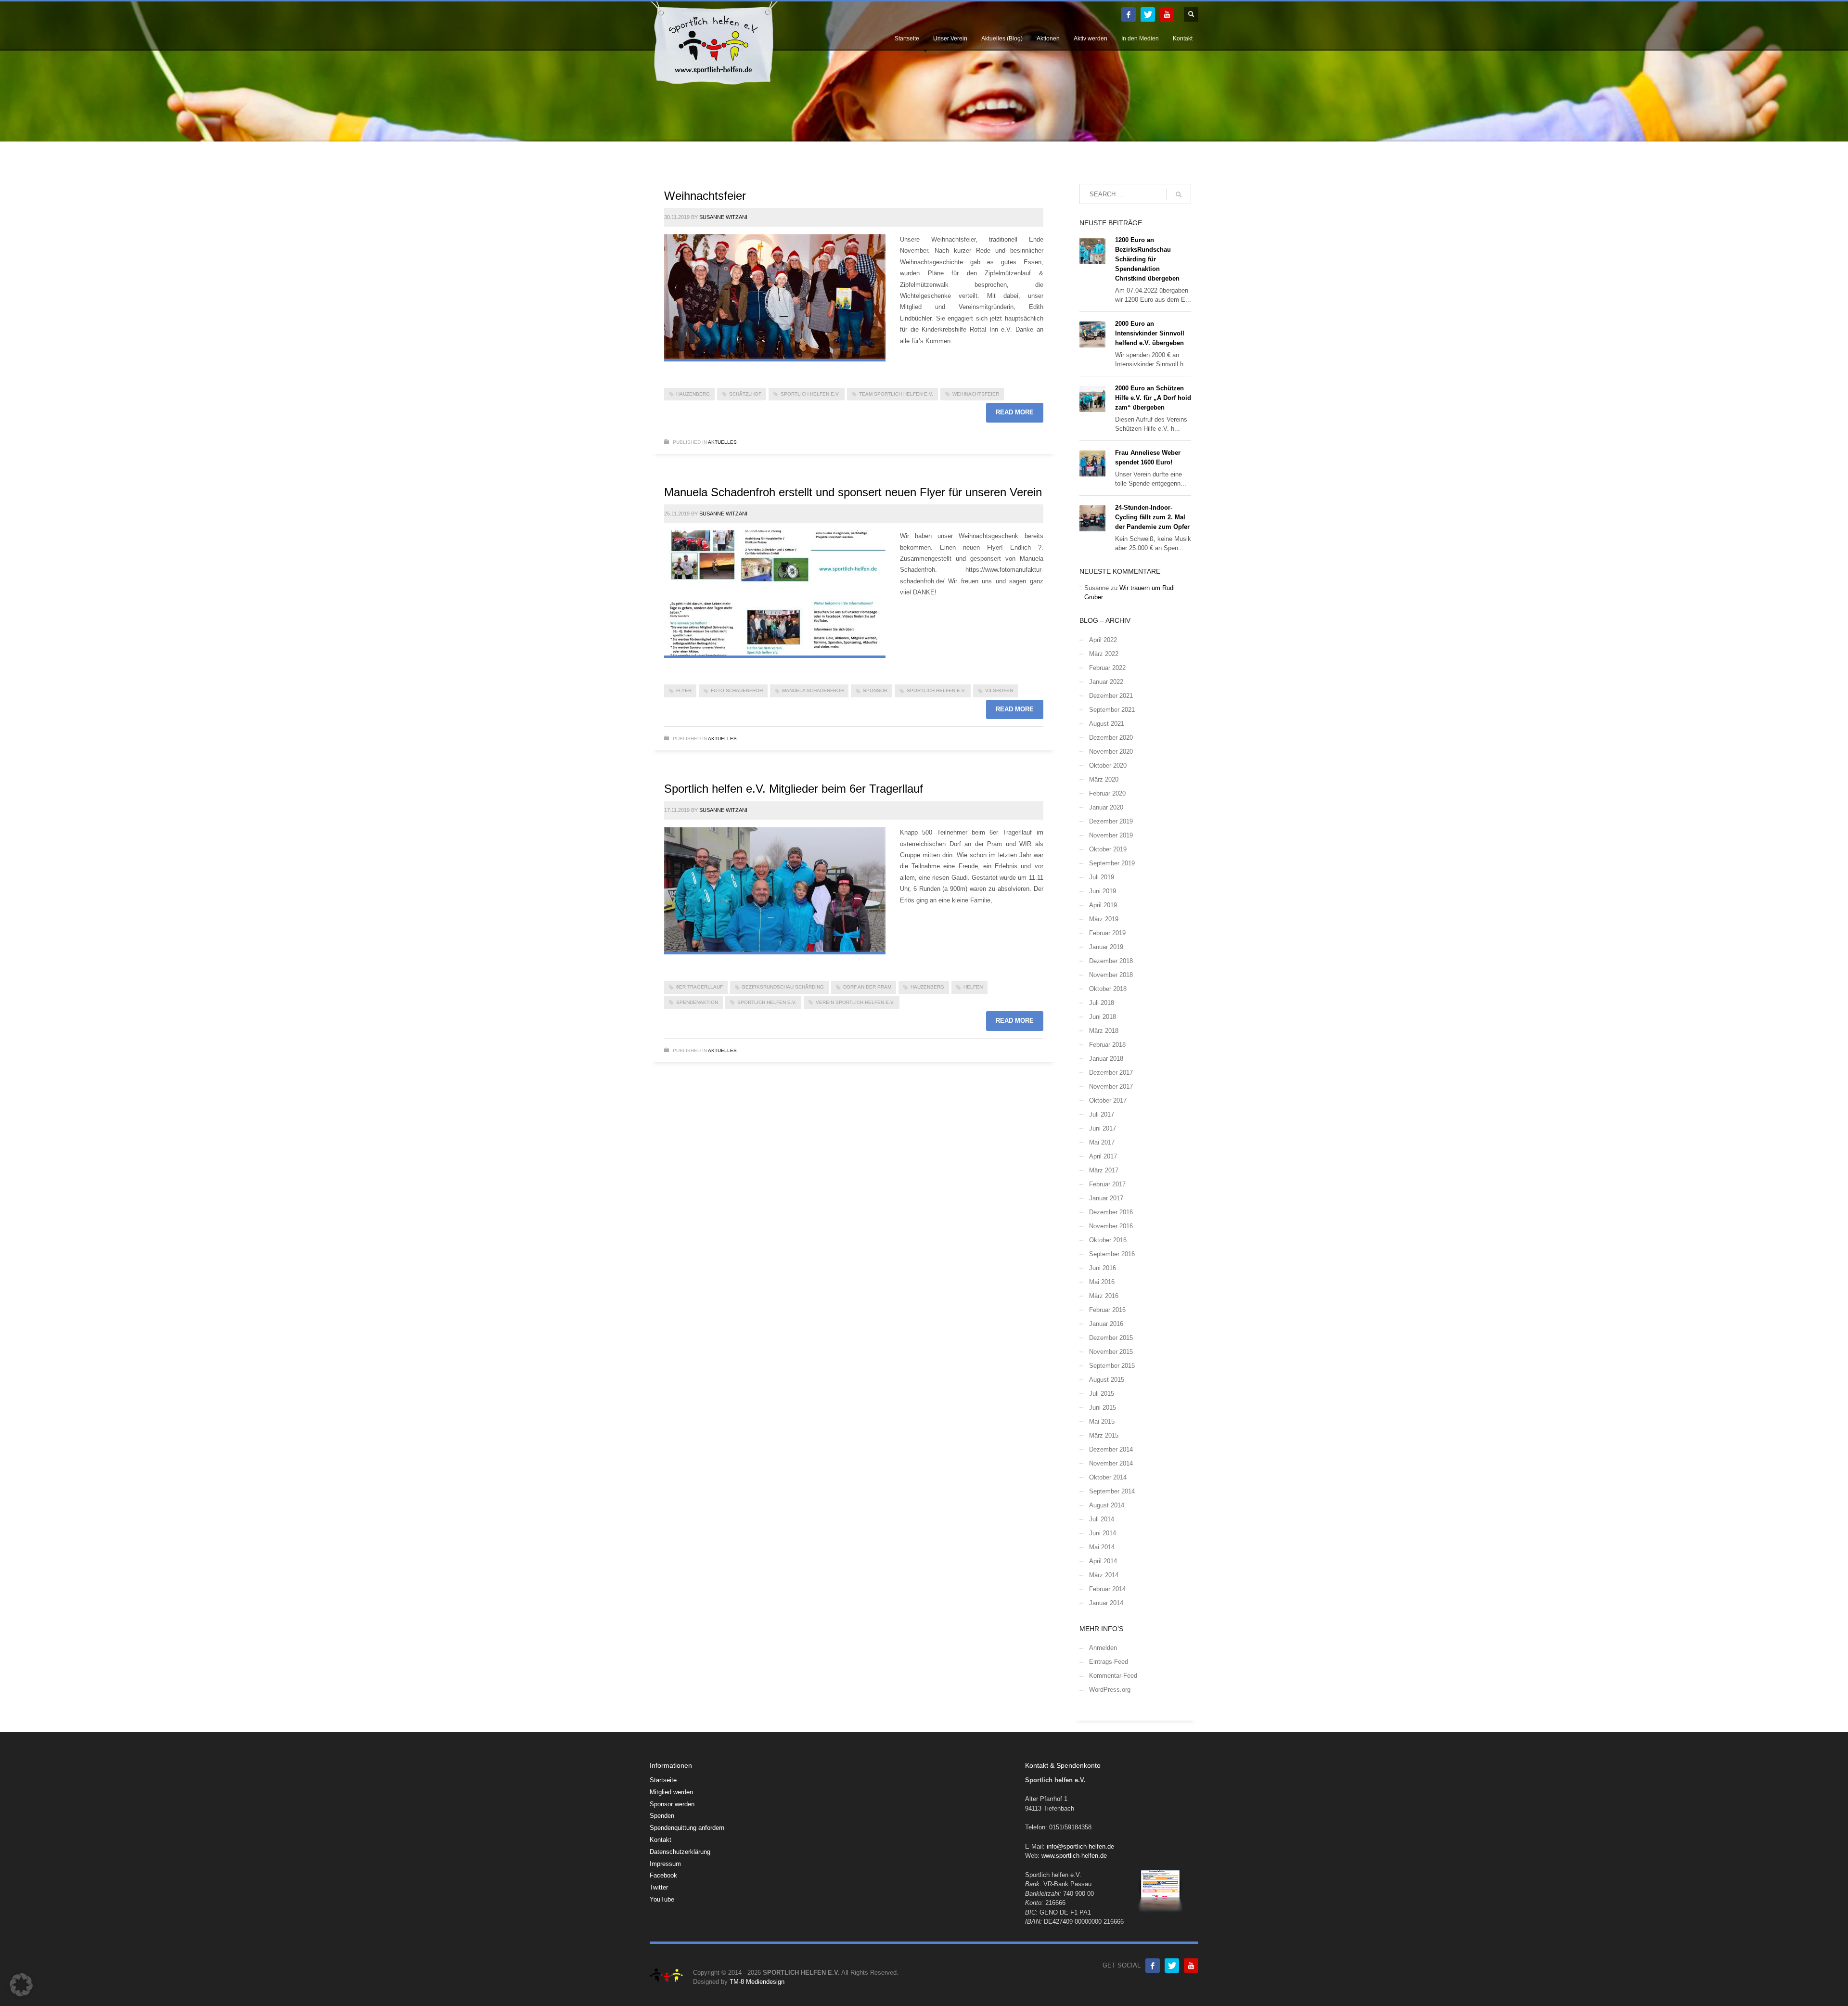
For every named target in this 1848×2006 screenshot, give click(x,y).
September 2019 (1112, 863)
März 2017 (1104, 1170)
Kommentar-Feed (1113, 1676)
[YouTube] (1167, 14)
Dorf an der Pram (867, 987)
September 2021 (1112, 710)
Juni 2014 (1103, 1533)
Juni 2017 (1103, 1128)
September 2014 (1112, 1491)
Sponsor (875, 690)
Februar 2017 (1107, 1184)
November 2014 (1111, 1463)
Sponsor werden (672, 1804)
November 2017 (1111, 1087)
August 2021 (1107, 724)
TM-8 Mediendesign (757, 1982)
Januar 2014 (1106, 1603)
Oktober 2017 (1108, 1100)
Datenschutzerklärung (680, 1852)
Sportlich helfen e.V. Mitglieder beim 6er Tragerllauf (794, 789)
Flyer (684, 690)
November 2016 (1111, 1226)
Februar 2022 (1107, 668)
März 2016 (1104, 1296)
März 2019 (1104, 919)
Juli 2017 (1102, 1114)
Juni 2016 (1103, 1268)
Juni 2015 (1103, 1408)
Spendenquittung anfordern (687, 1828)
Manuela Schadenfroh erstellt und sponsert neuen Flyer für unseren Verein (853, 492)
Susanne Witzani (723, 217)
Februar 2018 (1107, 1045)
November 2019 (1111, 835)
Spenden (662, 1816)
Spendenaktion (697, 1002)
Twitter (659, 1887)
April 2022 (1103, 640)
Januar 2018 (1106, 1059)
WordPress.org (1110, 1690)
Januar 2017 (1106, 1198)
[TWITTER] (1148, 14)
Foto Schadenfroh (737, 690)
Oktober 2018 (1108, 989)
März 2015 (1104, 1435)
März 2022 (1104, 654)
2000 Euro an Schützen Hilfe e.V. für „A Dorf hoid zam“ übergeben (1153, 398)
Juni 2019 (1103, 891)
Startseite (663, 1780)
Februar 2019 (1107, 933)
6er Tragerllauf (699, 987)
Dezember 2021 (1111, 696)
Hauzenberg (693, 394)
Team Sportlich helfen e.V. (896, 394)
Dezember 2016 (1111, 1212)
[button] (21, 1985)
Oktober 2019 (1108, 849)
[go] (1179, 194)
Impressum (665, 1864)
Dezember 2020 (1111, 738)
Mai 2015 (1102, 1421)
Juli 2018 (1102, 1003)
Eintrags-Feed (1109, 1662)
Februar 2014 (1107, 1589)
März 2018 (1104, 1031)
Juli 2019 (1102, 877)
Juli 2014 (1102, 1519)
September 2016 (1112, 1254)
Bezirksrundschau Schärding (783, 987)
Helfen (973, 987)
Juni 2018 (1103, 1017)
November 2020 (1111, 752)
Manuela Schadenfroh (813, 690)
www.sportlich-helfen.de (1074, 1856)
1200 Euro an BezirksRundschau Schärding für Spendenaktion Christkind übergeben (1147, 259)
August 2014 (1107, 1505)
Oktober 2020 (1108, 765)
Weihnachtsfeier (705, 196)
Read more (1015, 412)
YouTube (662, 1899)
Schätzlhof (745, 394)
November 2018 (1111, 975)
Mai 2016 (1102, 1282)
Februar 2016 (1107, 1310)
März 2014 (1104, 1575)
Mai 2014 (1102, 1547)
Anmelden (1103, 1648)
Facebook (663, 1875)
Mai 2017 (1102, 1142)
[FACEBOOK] (1129, 14)
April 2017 (1103, 1156)
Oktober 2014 (1108, 1477)
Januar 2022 (1106, 682)
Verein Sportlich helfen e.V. (855, 1002)
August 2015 (1107, 1380)
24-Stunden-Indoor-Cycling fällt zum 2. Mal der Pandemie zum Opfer (1152, 517)
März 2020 (1104, 779)
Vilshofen (999, 690)
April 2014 (1103, 1561)
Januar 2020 (1106, 807)
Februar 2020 (1107, 793)
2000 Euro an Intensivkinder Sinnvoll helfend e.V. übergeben (1150, 333)
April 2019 (1103, 905)
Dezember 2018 (1111, 961)
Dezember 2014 (1111, 1449)
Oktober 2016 (1108, 1240)
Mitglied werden (671, 1792)
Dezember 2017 (1111, 1073)
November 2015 (1111, 1352)
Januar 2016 (1106, 1324)
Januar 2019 (1106, 947)
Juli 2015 (1102, 1394)
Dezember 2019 (1111, 821)
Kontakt (661, 1840)
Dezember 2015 (1111, 1338)
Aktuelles (722, 442)
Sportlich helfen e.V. (810, 394)
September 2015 (1112, 1366)
